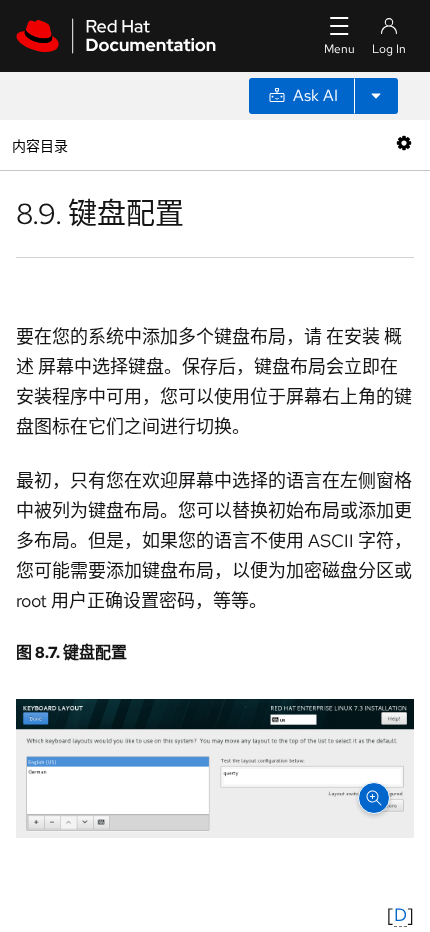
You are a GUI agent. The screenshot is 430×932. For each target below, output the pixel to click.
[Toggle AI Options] (376, 96)
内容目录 (39, 144)
